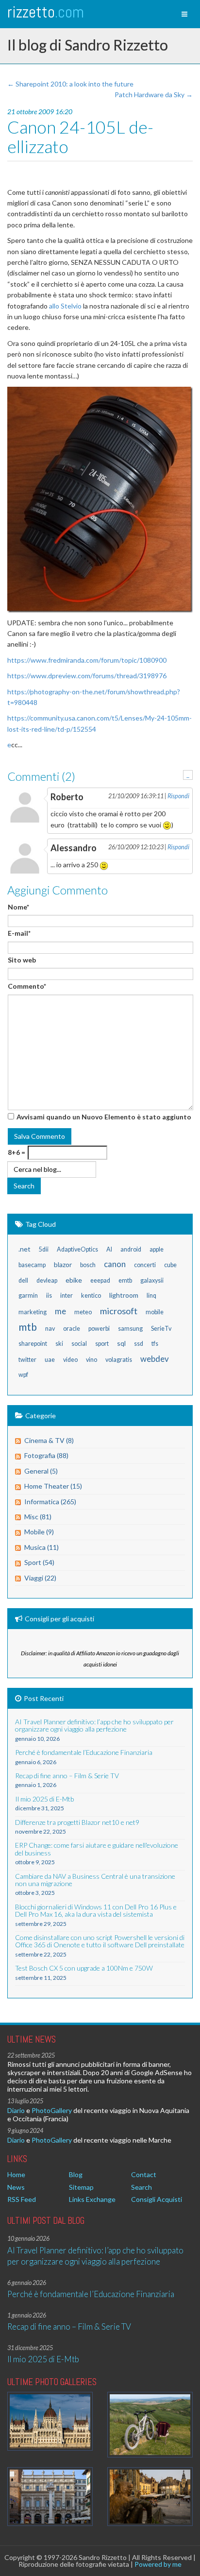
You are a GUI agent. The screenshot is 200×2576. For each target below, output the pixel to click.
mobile (155, 1312)
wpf (23, 1375)
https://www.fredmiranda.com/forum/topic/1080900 (87, 660)
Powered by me (158, 2564)
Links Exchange (92, 2199)
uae (50, 1360)
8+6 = (17, 1152)
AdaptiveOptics (77, 1249)
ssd (139, 1344)
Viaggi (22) (40, 1578)
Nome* (18, 907)
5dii (44, 1249)
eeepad (100, 1280)
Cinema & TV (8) (49, 1440)
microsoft (119, 1311)
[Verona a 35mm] (50, 2497)
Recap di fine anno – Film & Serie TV (69, 2327)
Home (16, 2174)
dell (23, 1280)
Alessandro (74, 848)
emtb (125, 1280)
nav (50, 1329)
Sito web (22, 960)
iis (49, 1296)
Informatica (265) (50, 1502)
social (79, 1344)
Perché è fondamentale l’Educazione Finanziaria (91, 2294)
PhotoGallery (52, 2110)
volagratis (119, 1360)
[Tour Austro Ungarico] (50, 2421)
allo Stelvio (65, 306)
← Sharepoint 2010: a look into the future (70, 84)
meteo (83, 1312)
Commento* (27, 986)
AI (109, 1249)
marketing (33, 1312)
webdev (155, 1359)
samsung (130, 1329)
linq (151, 1296)
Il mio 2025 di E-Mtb (43, 2359)
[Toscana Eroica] (150, 2425)
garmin (28, 1296)
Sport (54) (39, 1562)
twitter (27, 1360)
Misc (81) (38, 1517)
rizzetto (46, 12)
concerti (145, 1265)
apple (157, 1249)
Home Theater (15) (53, 1486)
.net (25, 1249)
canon (115, 1264)
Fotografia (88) (46, 1455)
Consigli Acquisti (157, 2199)
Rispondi (178, 796)
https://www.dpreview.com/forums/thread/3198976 (87, 676)
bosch (88, 1265)
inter (67, 1296)
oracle (72, 1329)
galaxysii (152, 1280)
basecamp (32, 1265)
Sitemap (81, 2187)
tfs (155, 1344)
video (70, 1360)
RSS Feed (22, 2199)
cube (170, 1265)
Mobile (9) (39, 1532)
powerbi (99, 1329)
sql (121, 1343)
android (131, 1249)
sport (102, 1344)
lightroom (124, 1295)
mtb (28, 1327)
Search (142, 2187)
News (16, 2187)
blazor (63, 1264)
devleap (47, 1280)
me (60, 1311)
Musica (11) (42, 1547)
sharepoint (33, 1344)
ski (59, 1344)
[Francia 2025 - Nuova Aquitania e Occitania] (150, 2497)
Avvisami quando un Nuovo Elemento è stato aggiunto (104, 1117)
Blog (76, 2174)
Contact (144, 2174)
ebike (74, 1280)
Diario (16, 2110)
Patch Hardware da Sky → (154, 94)
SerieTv (161, 1329)
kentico (91, 1296)
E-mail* (19, 933)
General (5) (41, 1471)
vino (92, 1360)
